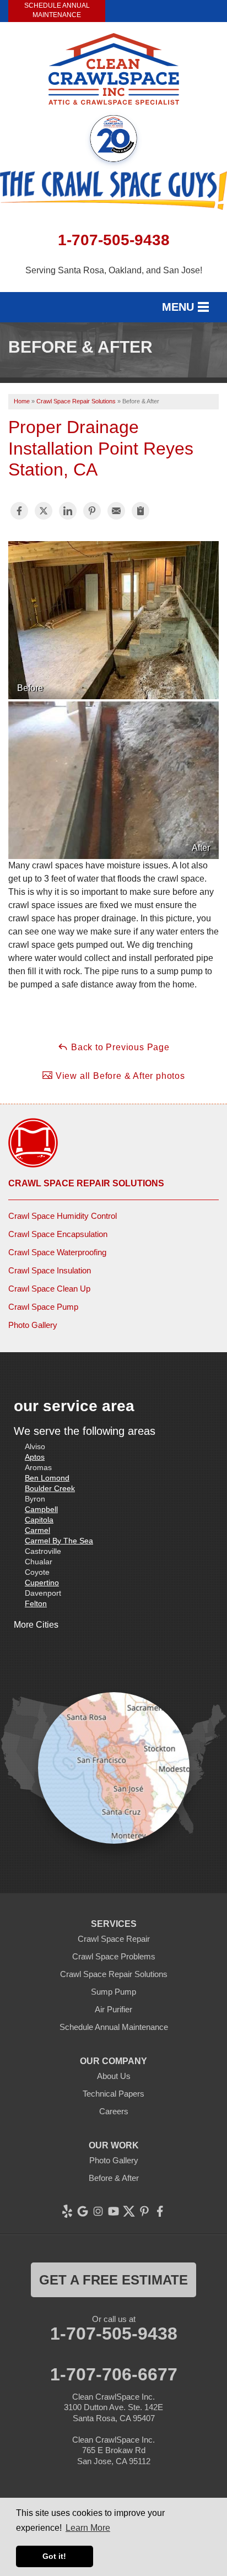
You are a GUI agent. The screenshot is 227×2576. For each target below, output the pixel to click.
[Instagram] (98, 2211)
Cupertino (42, 1583)
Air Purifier (113, 2009)
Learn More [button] (88, 2528)
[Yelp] (67, 2211)
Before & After (114, 2178)
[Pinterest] (144, 2211)
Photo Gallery (33, 1325)
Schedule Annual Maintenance (57, 10)
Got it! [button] (54, 2556)
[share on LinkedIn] (68, 511)
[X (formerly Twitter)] (129, 2211)
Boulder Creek (50, 1488)
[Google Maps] (83, 2211)
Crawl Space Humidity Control (63, 1216)
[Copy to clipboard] (140, 511)
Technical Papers (113, 2094)
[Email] (116, 511)
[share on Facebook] (19, 511)
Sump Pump (113, 1992)
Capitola (39, 1520)
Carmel (37, 1530)
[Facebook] (160, 2211)
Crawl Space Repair (114, 1939)
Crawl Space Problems (114, 1956)
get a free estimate (113, 2280)
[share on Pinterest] (92, 511)
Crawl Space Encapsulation (58, 1234)
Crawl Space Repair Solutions (86, 1183)
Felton (36, 1603)
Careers (114, 2111)
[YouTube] (113, 2211)
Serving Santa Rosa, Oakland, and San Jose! (114, 270)
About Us (114, 2076)
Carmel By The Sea (59, 1541)
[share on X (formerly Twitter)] (44, 511)
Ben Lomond (47, 1478)
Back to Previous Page (119, 1047)
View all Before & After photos (119, 1076)
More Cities (36, 1625)
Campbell (41, 1509)
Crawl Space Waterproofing (57, 1252)
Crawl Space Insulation (50, 1270)
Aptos (35, 1457)
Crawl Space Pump (43, 1307)
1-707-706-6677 (114, 2374)
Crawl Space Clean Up (49, 1289)
